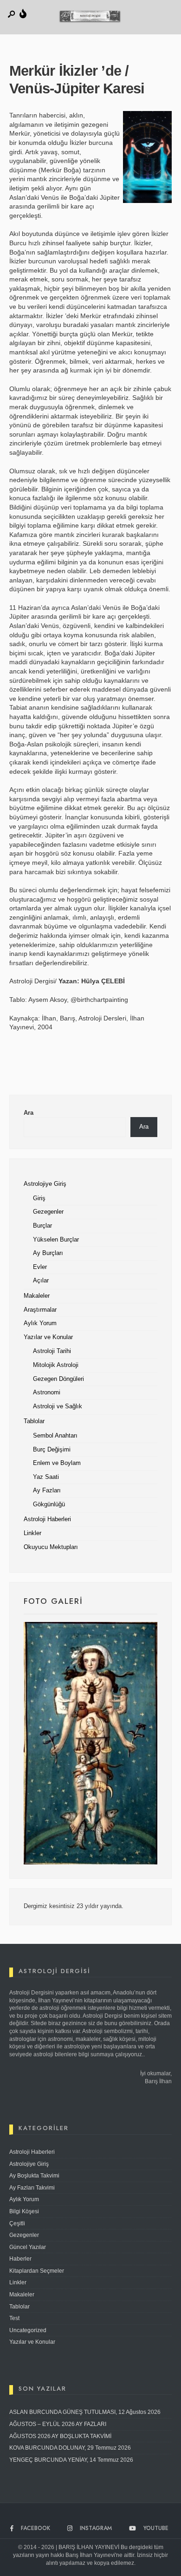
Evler (40, 1267)
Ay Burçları (48, 1253)
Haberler (20, 2259)
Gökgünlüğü (49, 1504)
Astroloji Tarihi (52, 1351)
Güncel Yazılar (28, 2247)
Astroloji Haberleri (47, 1519)
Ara (29, 1113)
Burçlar (42, 1226)
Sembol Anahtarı (55, 1436)
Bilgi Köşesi (24, 2211)
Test (14, 2318)
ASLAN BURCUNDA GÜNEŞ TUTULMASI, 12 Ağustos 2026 (85, 2412)
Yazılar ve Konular (48, 1337)
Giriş (39, 1198)
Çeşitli (17, 2223)
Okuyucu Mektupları (51, 1547)
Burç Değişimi (52, 1450)
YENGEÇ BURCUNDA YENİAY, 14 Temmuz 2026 (71, 2460)
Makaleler (37, 1296)
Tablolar (34, 1421)
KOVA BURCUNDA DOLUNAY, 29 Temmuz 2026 (70, 2448)
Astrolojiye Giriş (45, 1184)
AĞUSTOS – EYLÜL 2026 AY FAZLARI (58, 2424)
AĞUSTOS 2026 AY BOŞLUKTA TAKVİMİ (60, 2436)
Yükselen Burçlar (56, 1240)
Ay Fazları (47, 1491)
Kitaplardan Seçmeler (37, 2271)
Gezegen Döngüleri (58, 1379)
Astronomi (47, 1393)
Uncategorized (28, 2330)
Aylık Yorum (40, 1323)
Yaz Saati (46, 1477)
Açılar (41, 1281)
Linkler (32, 1533)
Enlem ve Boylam (57, 1463)
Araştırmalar (40, 1310)
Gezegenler (48, 1212)
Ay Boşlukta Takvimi (34, 2176)
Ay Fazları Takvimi (32, 2188)
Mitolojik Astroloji (56, 1365)
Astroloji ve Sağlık (58, 1406)
